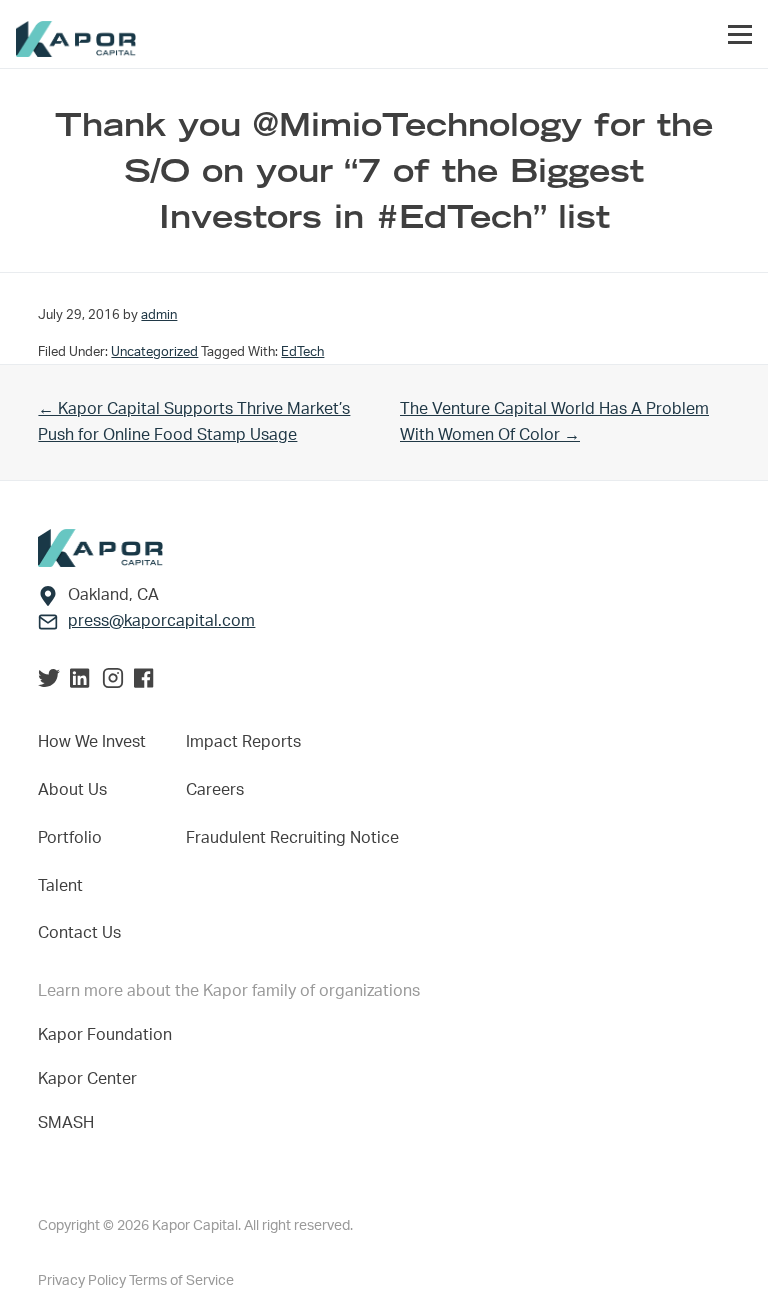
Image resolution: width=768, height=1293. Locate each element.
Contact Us (79, 933)
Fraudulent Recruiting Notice (292, 838)
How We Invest (92, 742)
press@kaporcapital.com (161, 621)
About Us (72, 790)
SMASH (66, 1123)
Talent (60, 886)
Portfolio (70, 838)
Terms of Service (181, 1281)
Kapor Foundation (109, 1035)
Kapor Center (91, 1079)
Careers (215, 790)
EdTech (302, 352)
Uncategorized (154, 352)
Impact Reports (243, 742)
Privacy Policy (83, 1281)
